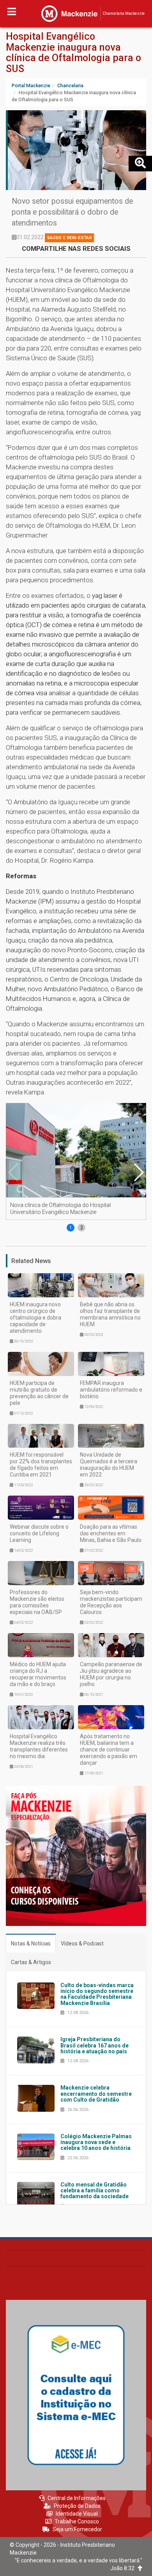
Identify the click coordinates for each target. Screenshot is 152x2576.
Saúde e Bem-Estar (69, 238)
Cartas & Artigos (31, 1962)
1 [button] (71, 1228)
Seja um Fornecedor (77, 2529)
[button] (138, 1172)
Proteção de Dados (77, 2506)
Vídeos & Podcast (82, 1943)
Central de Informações (77, 2498)
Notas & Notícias (31, 1943)
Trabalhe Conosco (77, 2521)
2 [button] (82, 1228)
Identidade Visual (77, 2514)
